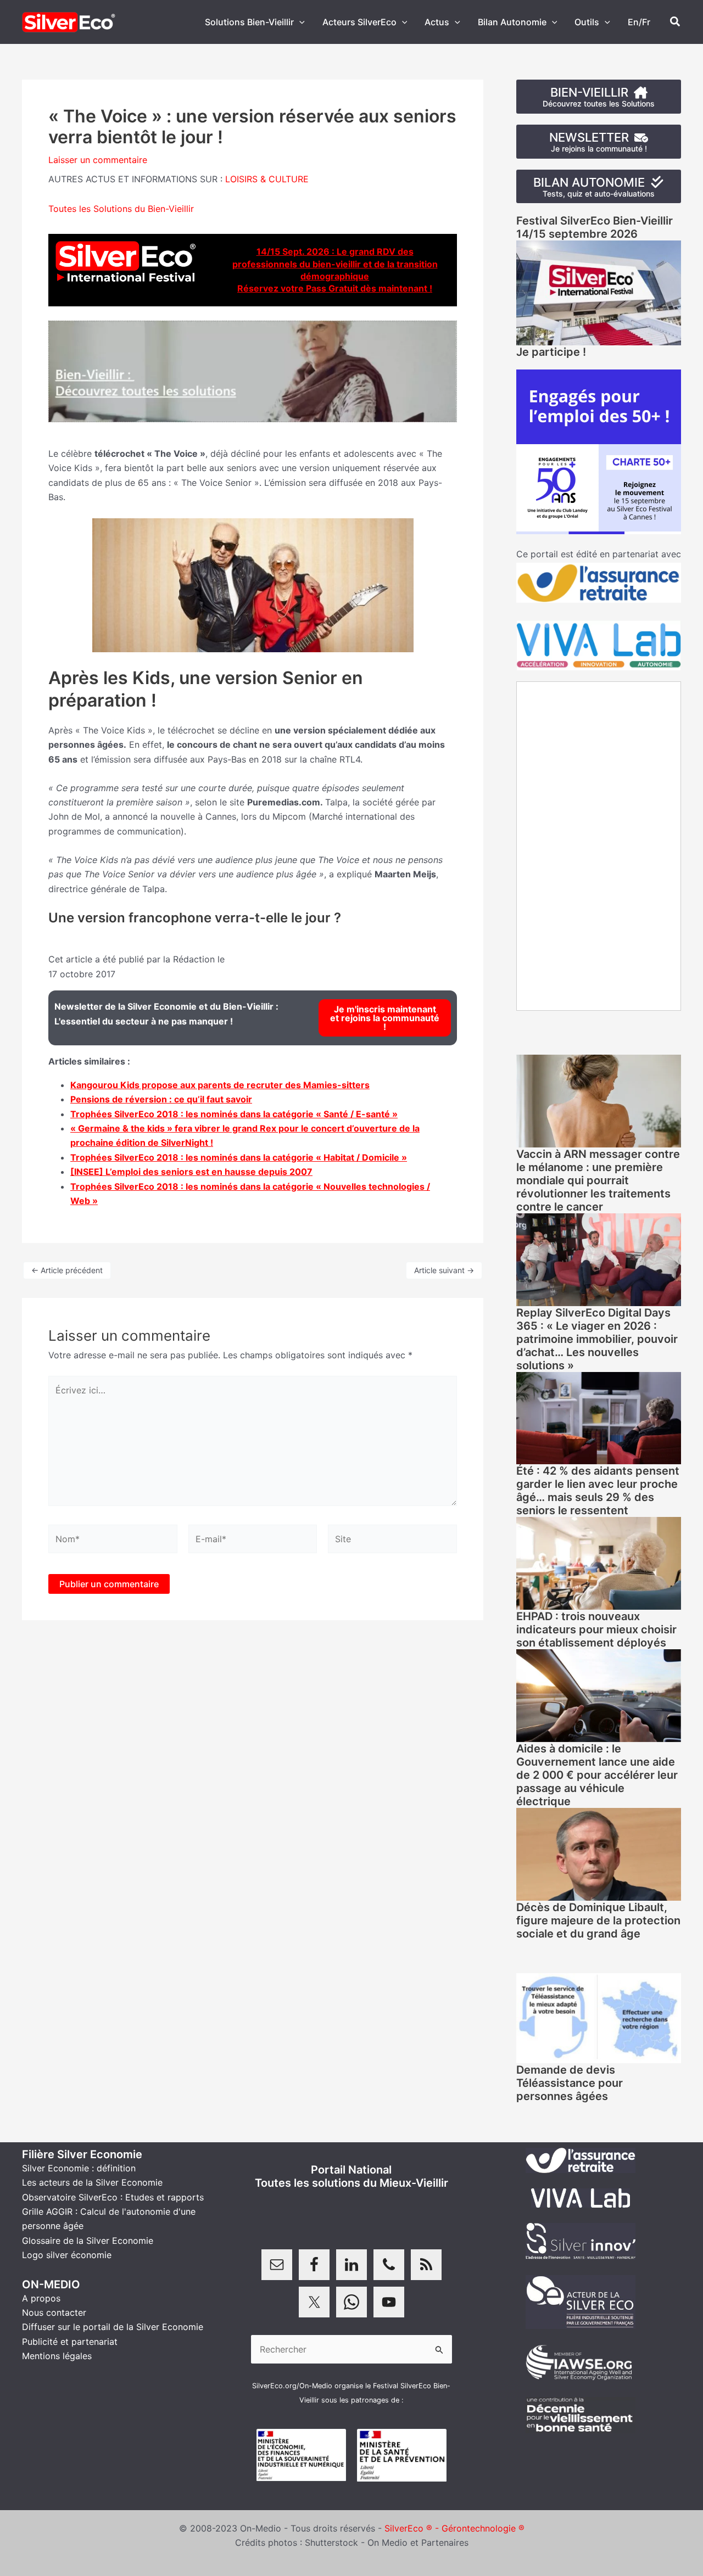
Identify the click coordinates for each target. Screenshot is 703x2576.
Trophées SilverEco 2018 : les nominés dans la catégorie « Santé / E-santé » (234, 1114)
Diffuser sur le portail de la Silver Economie (113, 2327)
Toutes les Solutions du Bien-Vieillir (121, 209)
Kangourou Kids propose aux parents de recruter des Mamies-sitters (220, 1085)
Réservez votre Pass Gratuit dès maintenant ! (335, 288)
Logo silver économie (67, 2255)
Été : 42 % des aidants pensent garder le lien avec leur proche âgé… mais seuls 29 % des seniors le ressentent (598, 1491)
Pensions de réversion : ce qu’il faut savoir (161, 1099)
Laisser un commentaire (98, 160)
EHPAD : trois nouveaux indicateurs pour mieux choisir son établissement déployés (596, 1629)
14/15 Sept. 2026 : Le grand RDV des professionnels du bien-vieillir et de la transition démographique (335, 264)
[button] (299, 22)
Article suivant (444, 1270)
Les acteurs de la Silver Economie (92, 2182)
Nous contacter (54, 2312)
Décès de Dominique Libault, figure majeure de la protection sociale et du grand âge (598, 1920)
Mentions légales (57, 2356)
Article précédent (67, 1270)
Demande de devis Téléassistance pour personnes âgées (570, 2083)
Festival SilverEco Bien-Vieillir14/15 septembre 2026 (595, 227)
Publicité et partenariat (70, 2342)
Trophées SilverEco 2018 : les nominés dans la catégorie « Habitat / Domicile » (239, 1157)
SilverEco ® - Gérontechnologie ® (454, 2528)
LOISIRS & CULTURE (267, 179)
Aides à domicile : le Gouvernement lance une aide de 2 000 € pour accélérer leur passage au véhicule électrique (597, 1775)
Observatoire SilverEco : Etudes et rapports (113, 2197)
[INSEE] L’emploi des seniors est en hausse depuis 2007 (191, 1172)
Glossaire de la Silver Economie (88, 2241)
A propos (41, 2298)
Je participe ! (551, 352)
